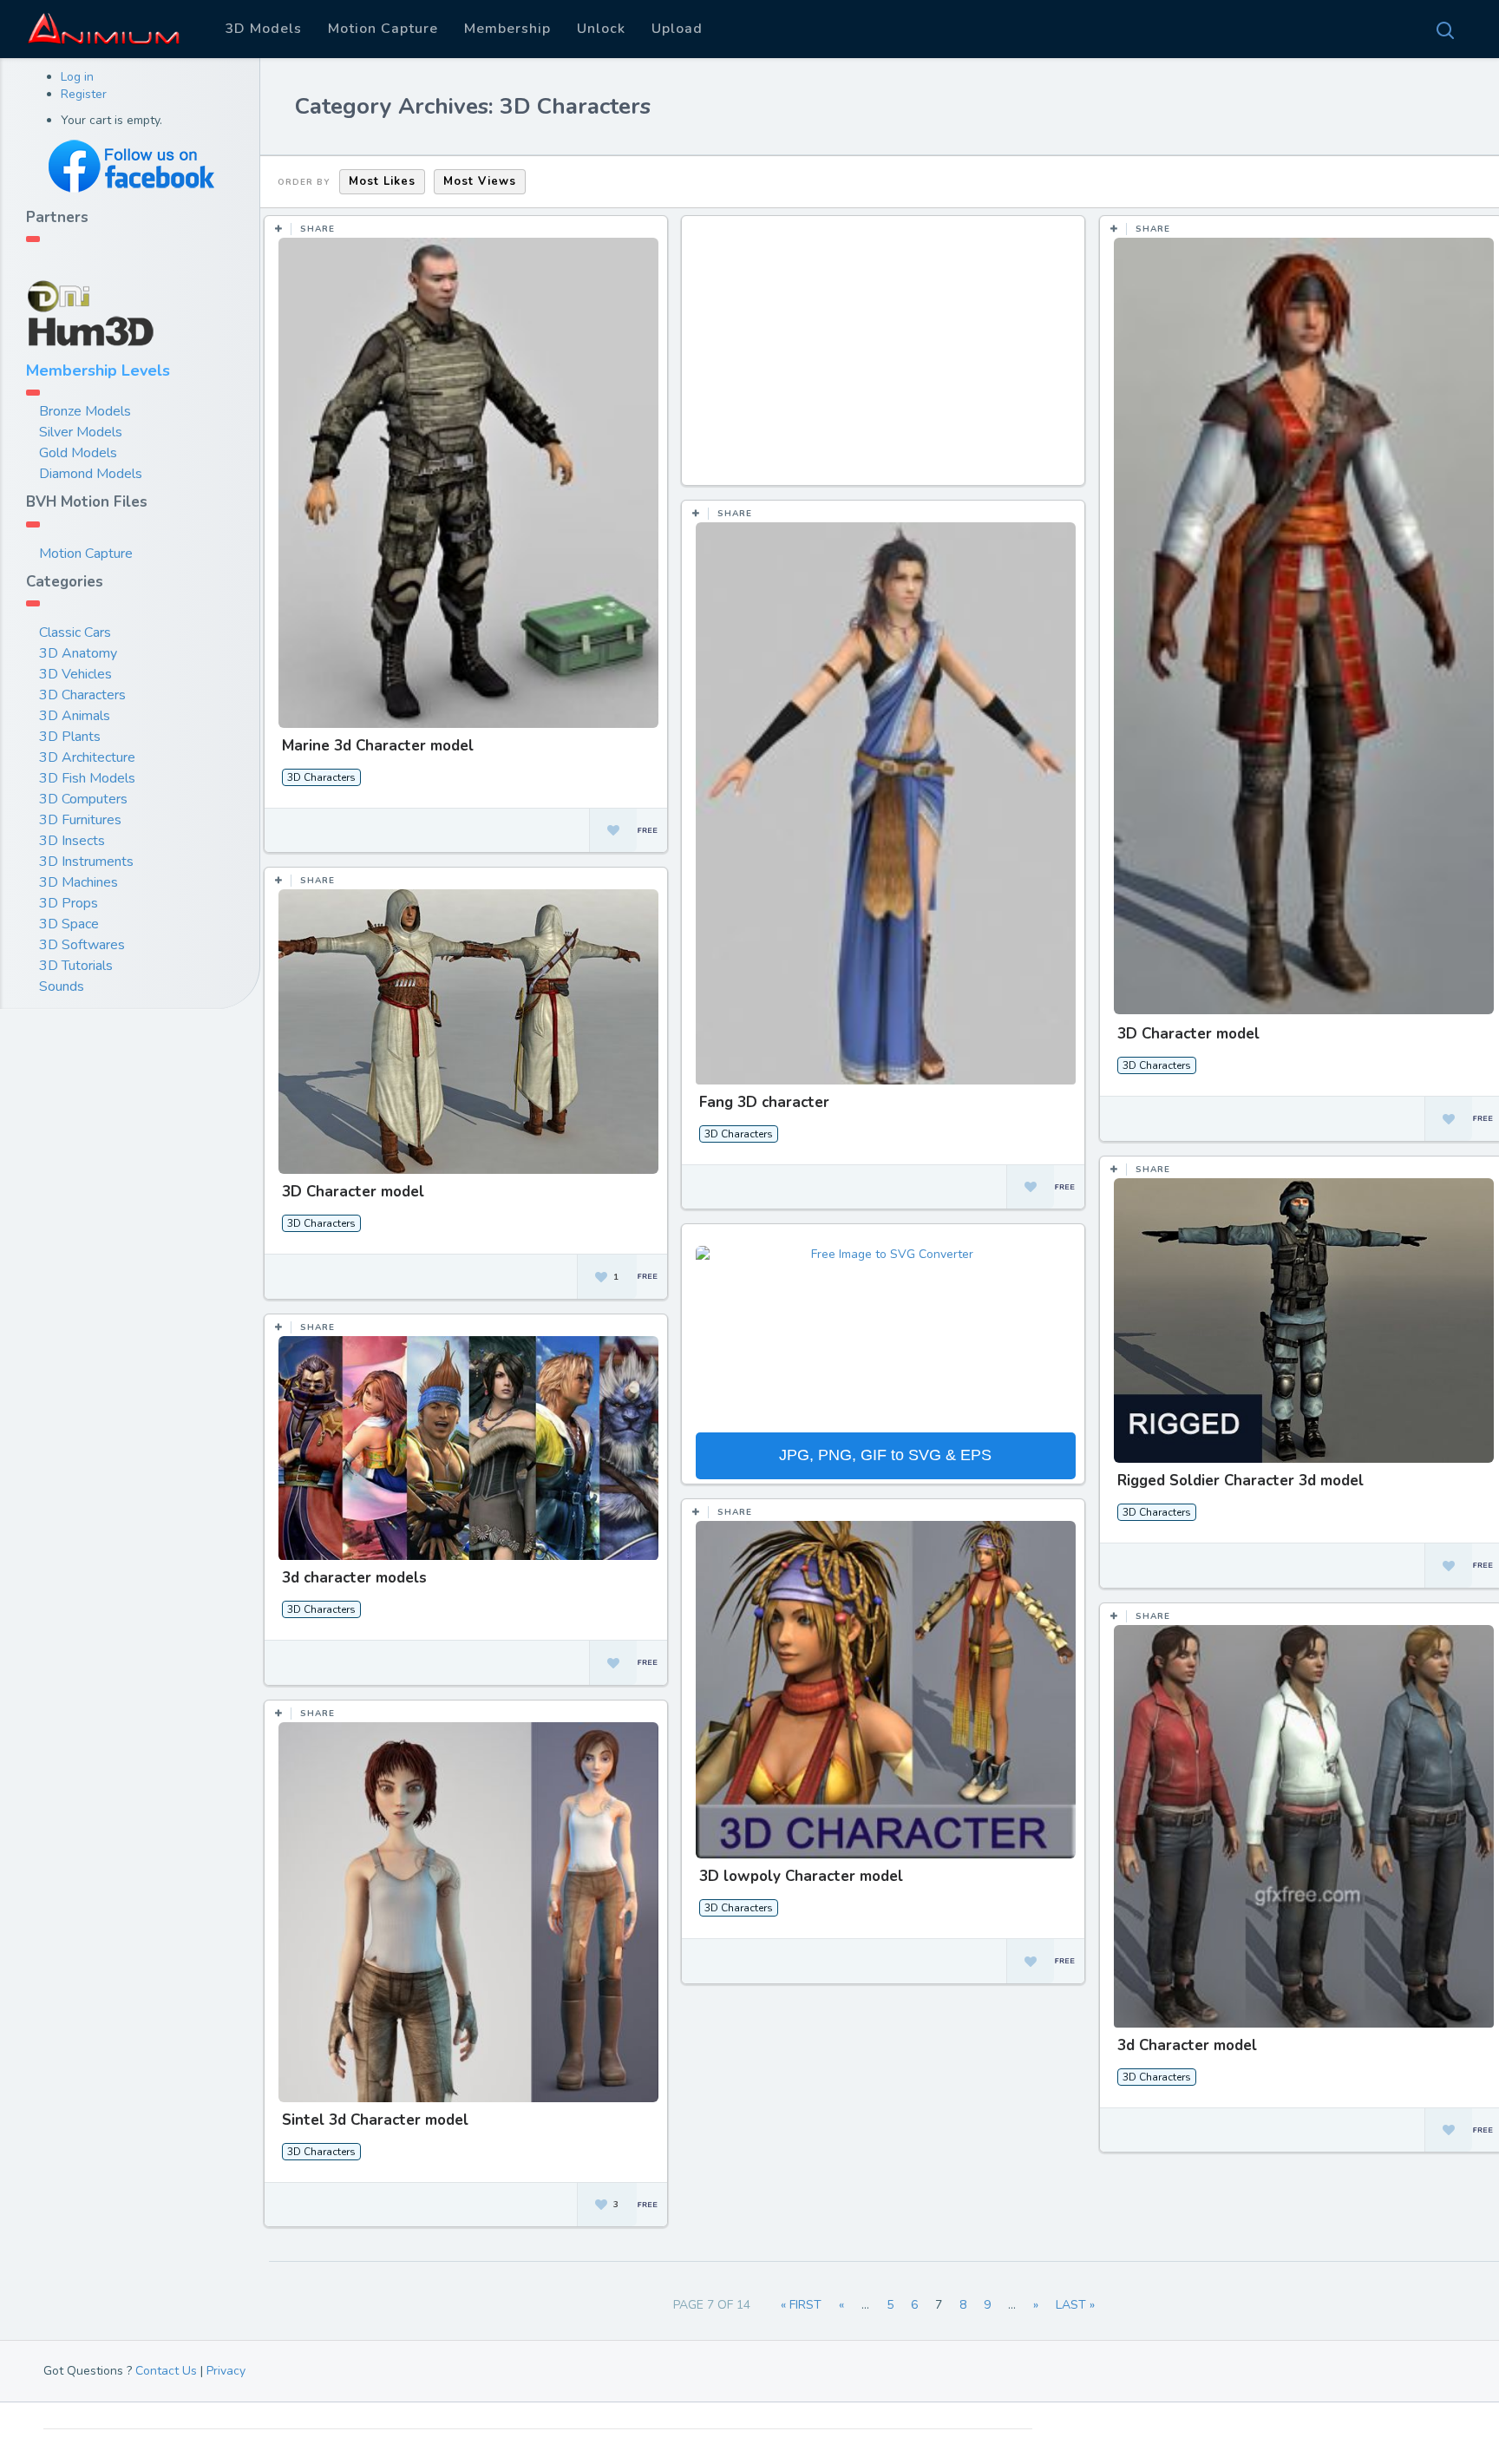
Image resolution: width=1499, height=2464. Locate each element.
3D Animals (75, 716)
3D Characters (82, 695)
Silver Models (81, 432)
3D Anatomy (78, 653)
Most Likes (382, 181)
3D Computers (83, 799)
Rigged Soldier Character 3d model (1240, 1481)
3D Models (263, 29)
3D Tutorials (76, 966)
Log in (77, 77)
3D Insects (72, 841)
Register (84, 94)
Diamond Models (91, 474)
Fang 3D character (764, 1102)
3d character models (354, 1578)
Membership (507, 29)
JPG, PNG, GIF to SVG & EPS (885, 1455)
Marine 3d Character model (378, 746)
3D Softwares (82, 945)
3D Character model (1188, 1034)
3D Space (69, 924)
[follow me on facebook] (130, 166)
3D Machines (79, 882)
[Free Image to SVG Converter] (886, 1337)
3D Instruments (86, 862)
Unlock (601, 29)
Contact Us (166, 2371)
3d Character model (1187, 2045)
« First (801, 2305)
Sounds (62, 986)
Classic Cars (75, 632)
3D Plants (70, 737)
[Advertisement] (886, 359)
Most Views (480, 181)
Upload (677, 29)
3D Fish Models (87, 778)
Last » (1075, 2305)
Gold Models (78, 453)
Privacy (226, 2371)
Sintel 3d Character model (375, 2120)
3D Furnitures (80, 820)
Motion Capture (383, 29)
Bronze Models (85, 411)
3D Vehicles (75, 674)
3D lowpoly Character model (801, 1876)
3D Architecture (87, 757)
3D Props (69, 903)
